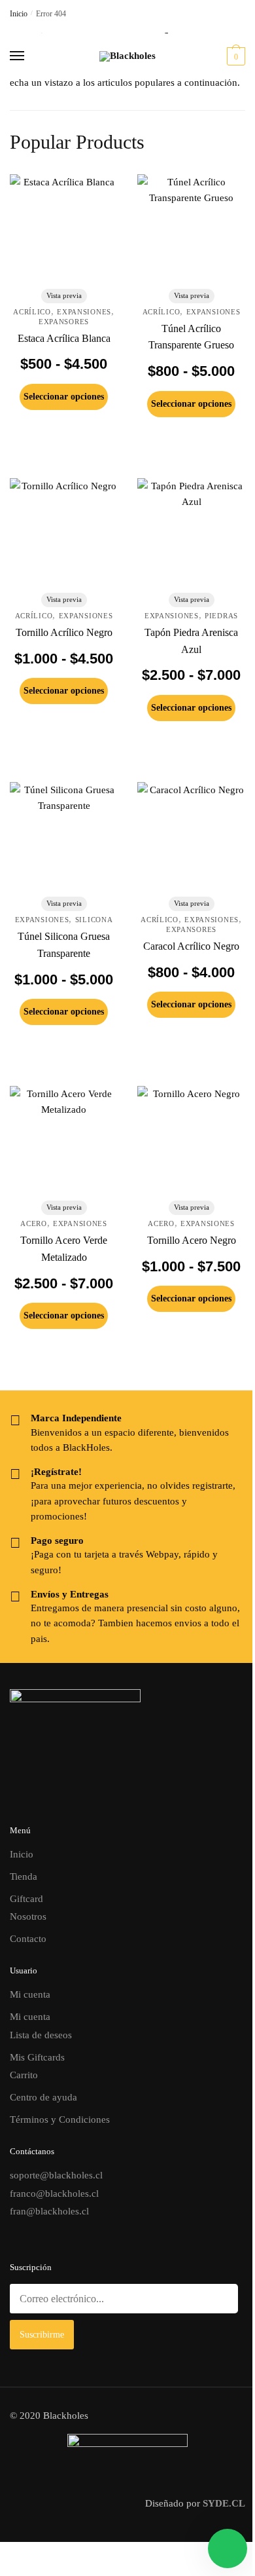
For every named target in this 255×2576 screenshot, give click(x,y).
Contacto (28, 1939)
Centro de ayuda (43, 2097)
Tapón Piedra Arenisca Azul (191, 641)
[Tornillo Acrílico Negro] (64, 532)
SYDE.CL (224, 2503)
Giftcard (26, 1899)
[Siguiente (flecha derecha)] (14, 2571)
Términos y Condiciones (60, 2119)
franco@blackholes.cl (54, 2193)
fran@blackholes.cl (49, 2211)
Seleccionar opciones (64, 397)
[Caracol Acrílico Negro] (191, 836)
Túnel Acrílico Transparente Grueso (191, 337)
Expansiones (84, 312)
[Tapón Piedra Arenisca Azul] (191, 532)
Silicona (94, 920)
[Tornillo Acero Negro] (191, 1140)
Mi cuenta (30, 1994)
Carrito (24, 2075)
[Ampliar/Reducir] (4, 2554)
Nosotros (28, 1916)
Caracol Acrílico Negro (191, 946)
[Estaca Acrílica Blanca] (64, 228)
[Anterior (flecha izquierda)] (4, 2571)
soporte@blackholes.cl (56, 2175)
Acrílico (32, 312)
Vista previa (64, 295)
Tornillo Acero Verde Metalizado (64, 1249)
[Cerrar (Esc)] (35, 2554)
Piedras (221, 616)
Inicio (19, 14)
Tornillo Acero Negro (192, 1240)
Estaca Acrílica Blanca (64, 338)
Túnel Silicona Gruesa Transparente (64, 945)
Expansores (64, 322)
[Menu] (29, 56)
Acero (34, 1223)
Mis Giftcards (37, 2057)
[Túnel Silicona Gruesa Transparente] (64, 836)
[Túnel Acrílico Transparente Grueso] (191, 228)
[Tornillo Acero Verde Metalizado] (64, 1140)
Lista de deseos (41, 2035)
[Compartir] (25, 2554)
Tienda (24, 1876)
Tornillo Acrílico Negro (64, 632)
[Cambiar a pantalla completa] (14, 2554)
